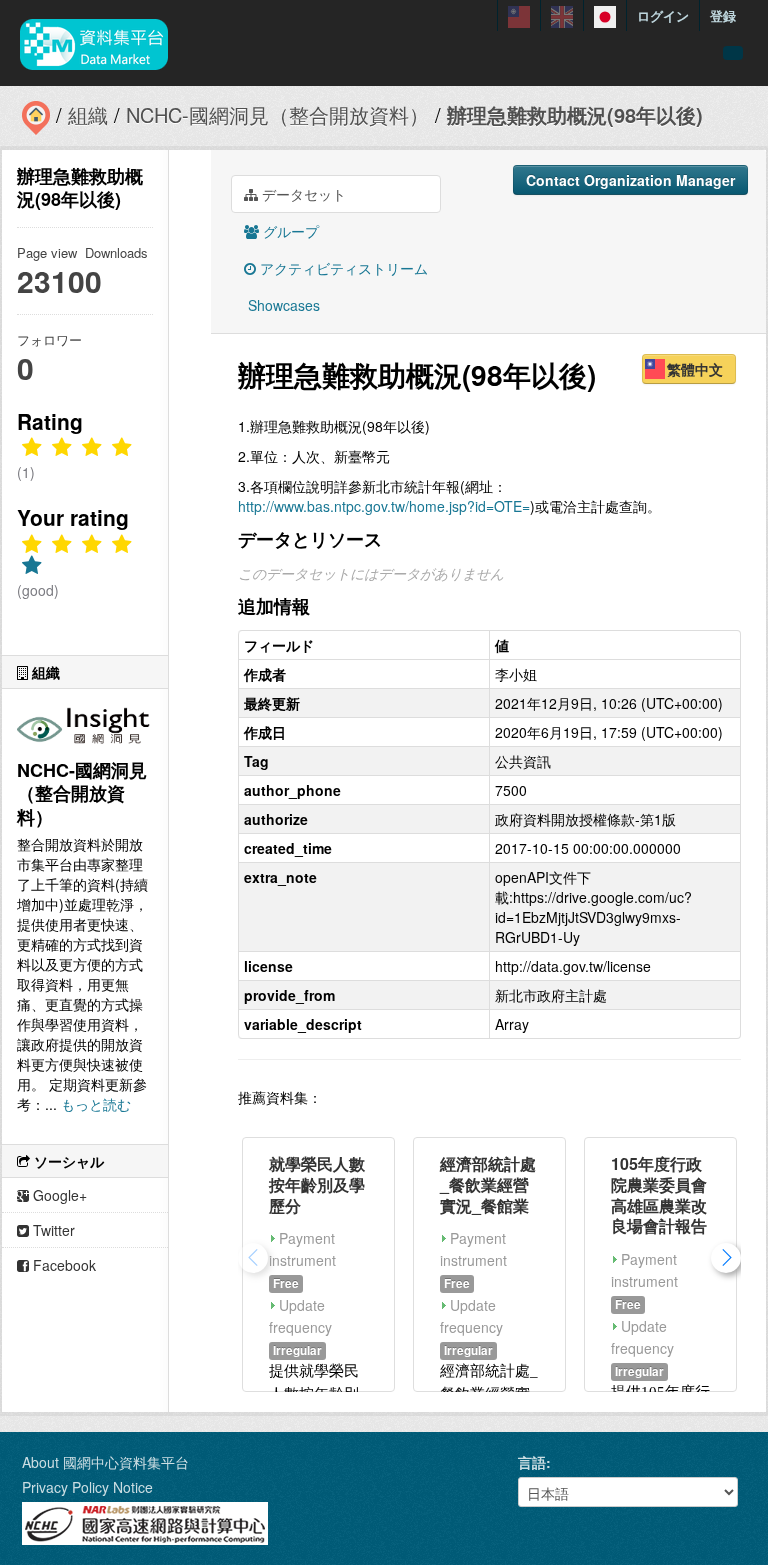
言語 (532, 1462)
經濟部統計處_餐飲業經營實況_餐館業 (488, 1184)
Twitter (52, 1230)
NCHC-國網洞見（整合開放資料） (277, 114)
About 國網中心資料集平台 (105, 1462)
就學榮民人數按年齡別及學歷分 (317, 1184)
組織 (88, 114)
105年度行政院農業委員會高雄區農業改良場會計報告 (659, 1194)
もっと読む (96, 1104)
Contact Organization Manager (630, 180)
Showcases (282, 305)
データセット (302, 194)
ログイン (663, 15)
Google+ (58, 1195)
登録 (723, 15)
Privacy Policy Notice (87, 1487)
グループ (289, 231)
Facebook (62, 1265)
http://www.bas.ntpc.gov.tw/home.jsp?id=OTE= (384, 506)
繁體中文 (695, 369)
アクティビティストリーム (342, 268)
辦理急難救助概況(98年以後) (575, 114)
